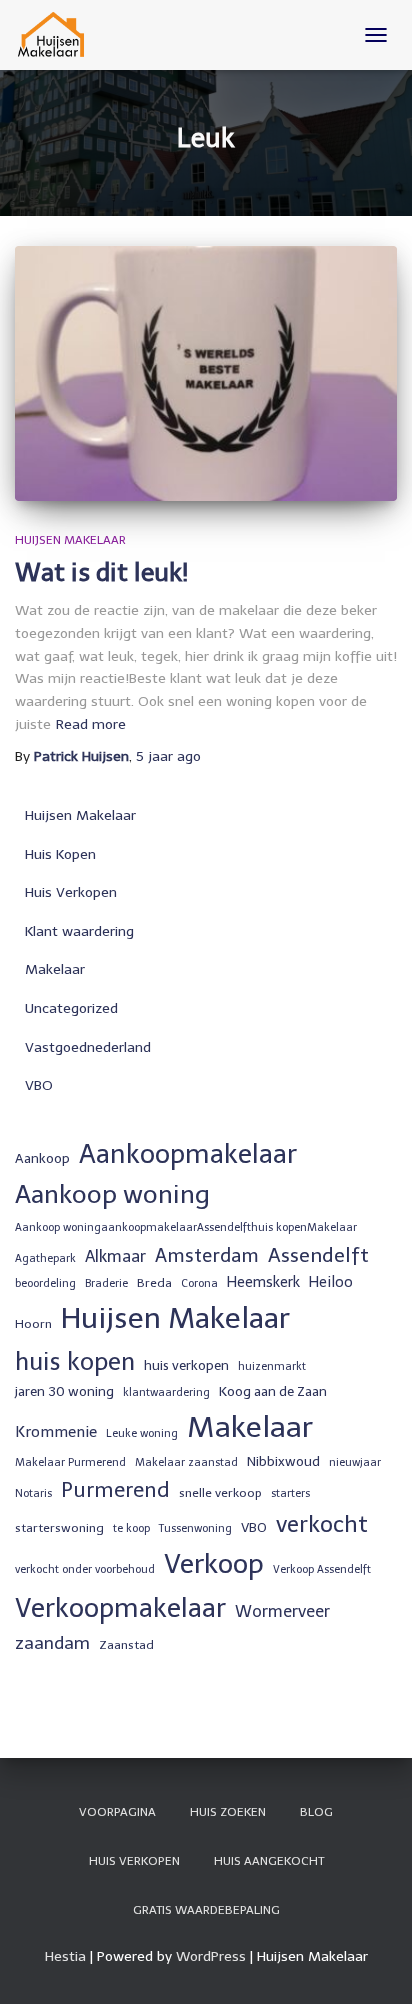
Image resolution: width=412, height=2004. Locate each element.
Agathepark (45, 1258)
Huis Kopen (60, 854)
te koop (131, 1528)
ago (168, 756)
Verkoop (214, 1564)
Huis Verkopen (71, 892)
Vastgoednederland (88, 1047)
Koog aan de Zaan (273, 1391)
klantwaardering (166, 1392)
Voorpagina (117, 1812)
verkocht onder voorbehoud (85, 1569)
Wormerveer (282, 1611)
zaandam (52, 1643)
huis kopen (75, 1361)
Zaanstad (126, 1645)
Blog (316, 1812)
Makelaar (55, 969)
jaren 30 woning (64, 1391)
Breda (154, 1283)
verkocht (322, 1524)
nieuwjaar (355, 1462)
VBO (39, 1085)
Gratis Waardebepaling (206, 1910)
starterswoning (59, 1528)
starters (290, 1493)
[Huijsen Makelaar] (60, 35)
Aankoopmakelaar (188, 1154)
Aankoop (42, 1158)
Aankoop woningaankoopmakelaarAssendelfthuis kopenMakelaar (186, 1227)
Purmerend (115, 1490)
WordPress (211, 1956)
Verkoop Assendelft (322, 1569)
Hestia (65, 1956)
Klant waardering (79, 931)
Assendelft (318, 1255)
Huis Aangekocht (269, 1861)
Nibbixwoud (283, 1461)
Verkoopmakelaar (120, 1608)
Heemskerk (263, 1282)
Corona (199, 1283)
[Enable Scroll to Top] (372, 1964)
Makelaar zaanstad (186, 1462)
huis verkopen (186, 1365)
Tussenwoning (195, 1528)
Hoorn (33, 1324)
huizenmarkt (272, 1366)
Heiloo (331, 1282)
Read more (91, 724)
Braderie (106, 1283)
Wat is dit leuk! (102, 572)
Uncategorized (71, 1008)
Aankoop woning (112, 1194)
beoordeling (45, 1283)
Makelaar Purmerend (70, 1462)
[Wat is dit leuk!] (206, 373)
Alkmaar (115, 1256)
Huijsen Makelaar (70, 540)
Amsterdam (207, 1255)
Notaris (33, 1493)
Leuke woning (142, 1433)
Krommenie (56, 1432)
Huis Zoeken (228, 1812)
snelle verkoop (220, 1493)
